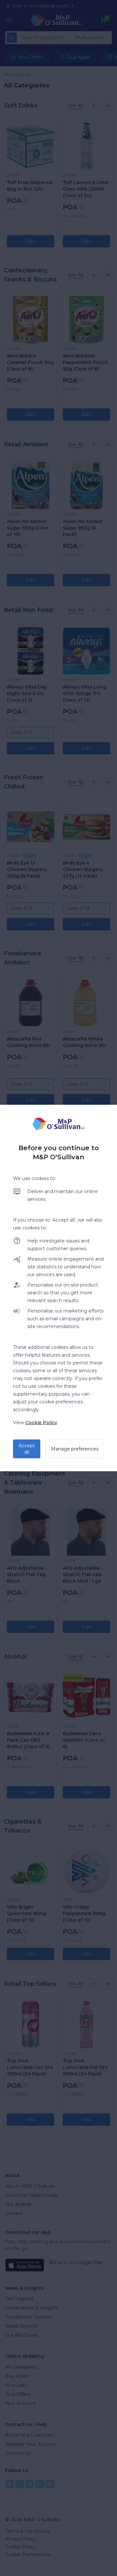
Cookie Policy (41, 1423)
